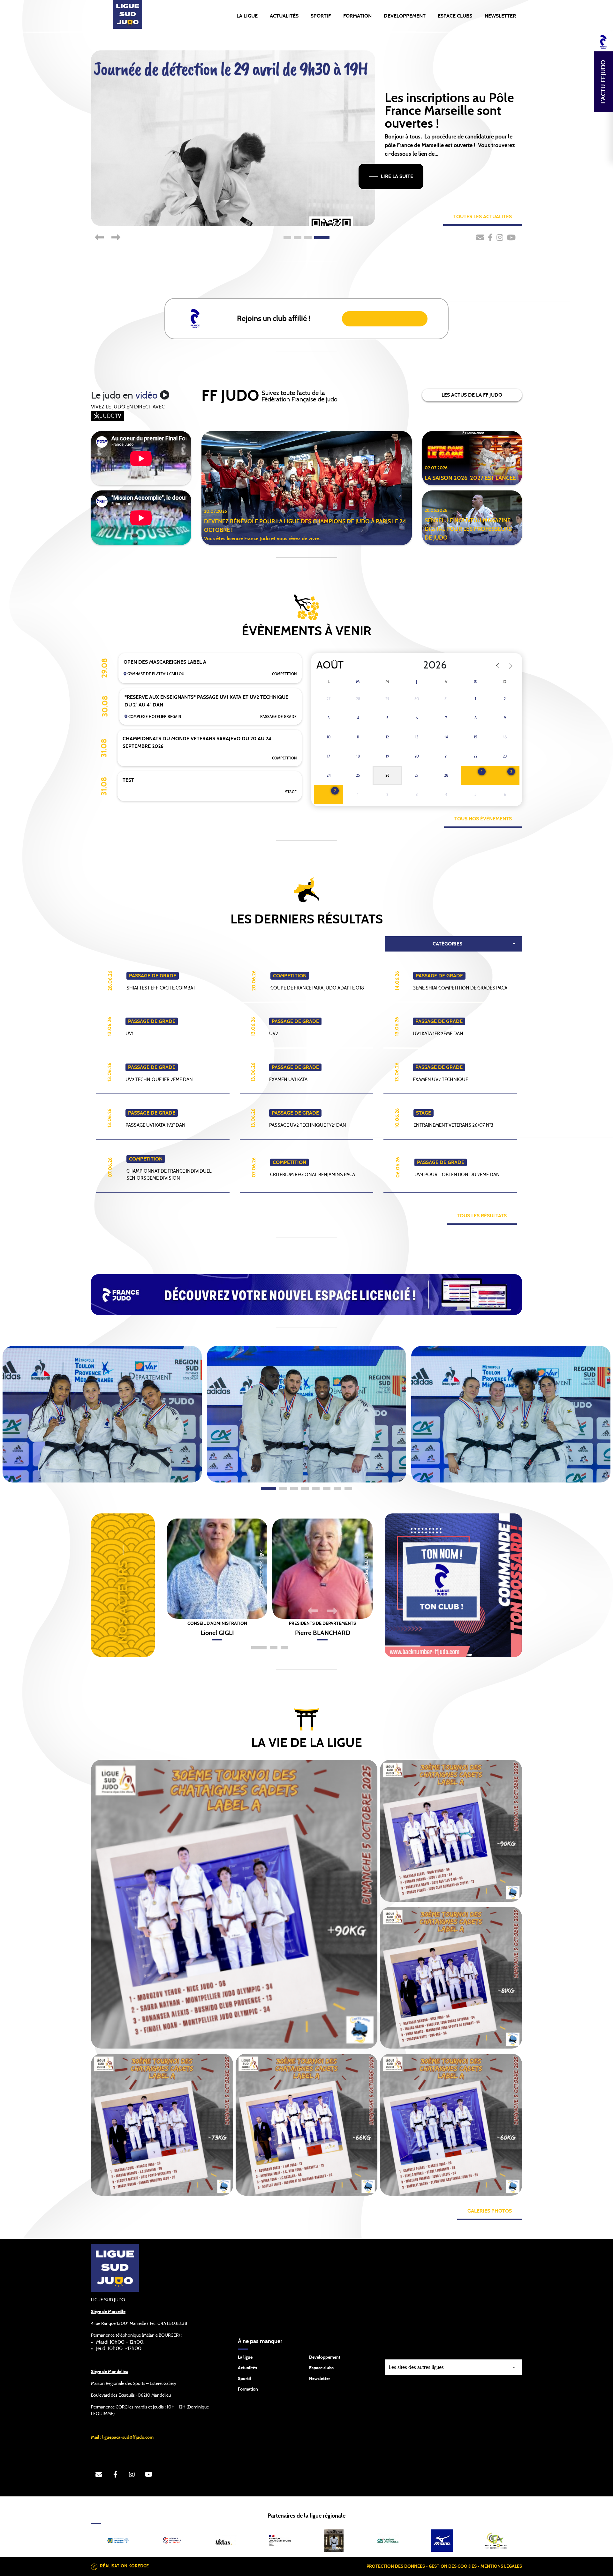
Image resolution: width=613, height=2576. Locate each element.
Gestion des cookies (453, 2566)
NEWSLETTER (500, 16)
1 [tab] (287, 238)
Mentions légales (501, 2566)
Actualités (284, 16)
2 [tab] (298, 238)
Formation (248, 2389)
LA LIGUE (247, 16)
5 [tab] (316, 1489)
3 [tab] (308, 238)
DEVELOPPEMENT (405, 16)
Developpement (325, 2357)
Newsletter (320, 2379)
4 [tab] (322, 238)
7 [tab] (337, 1489)
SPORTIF (321, 16)
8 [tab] (348, 1489)
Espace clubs (321, 2368)
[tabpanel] (102, 1414)
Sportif (245, 2379)
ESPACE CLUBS (455, 16)
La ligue (245, 2357)
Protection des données (396, 2566)
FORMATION (357, 16)
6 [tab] (327, 1489)
